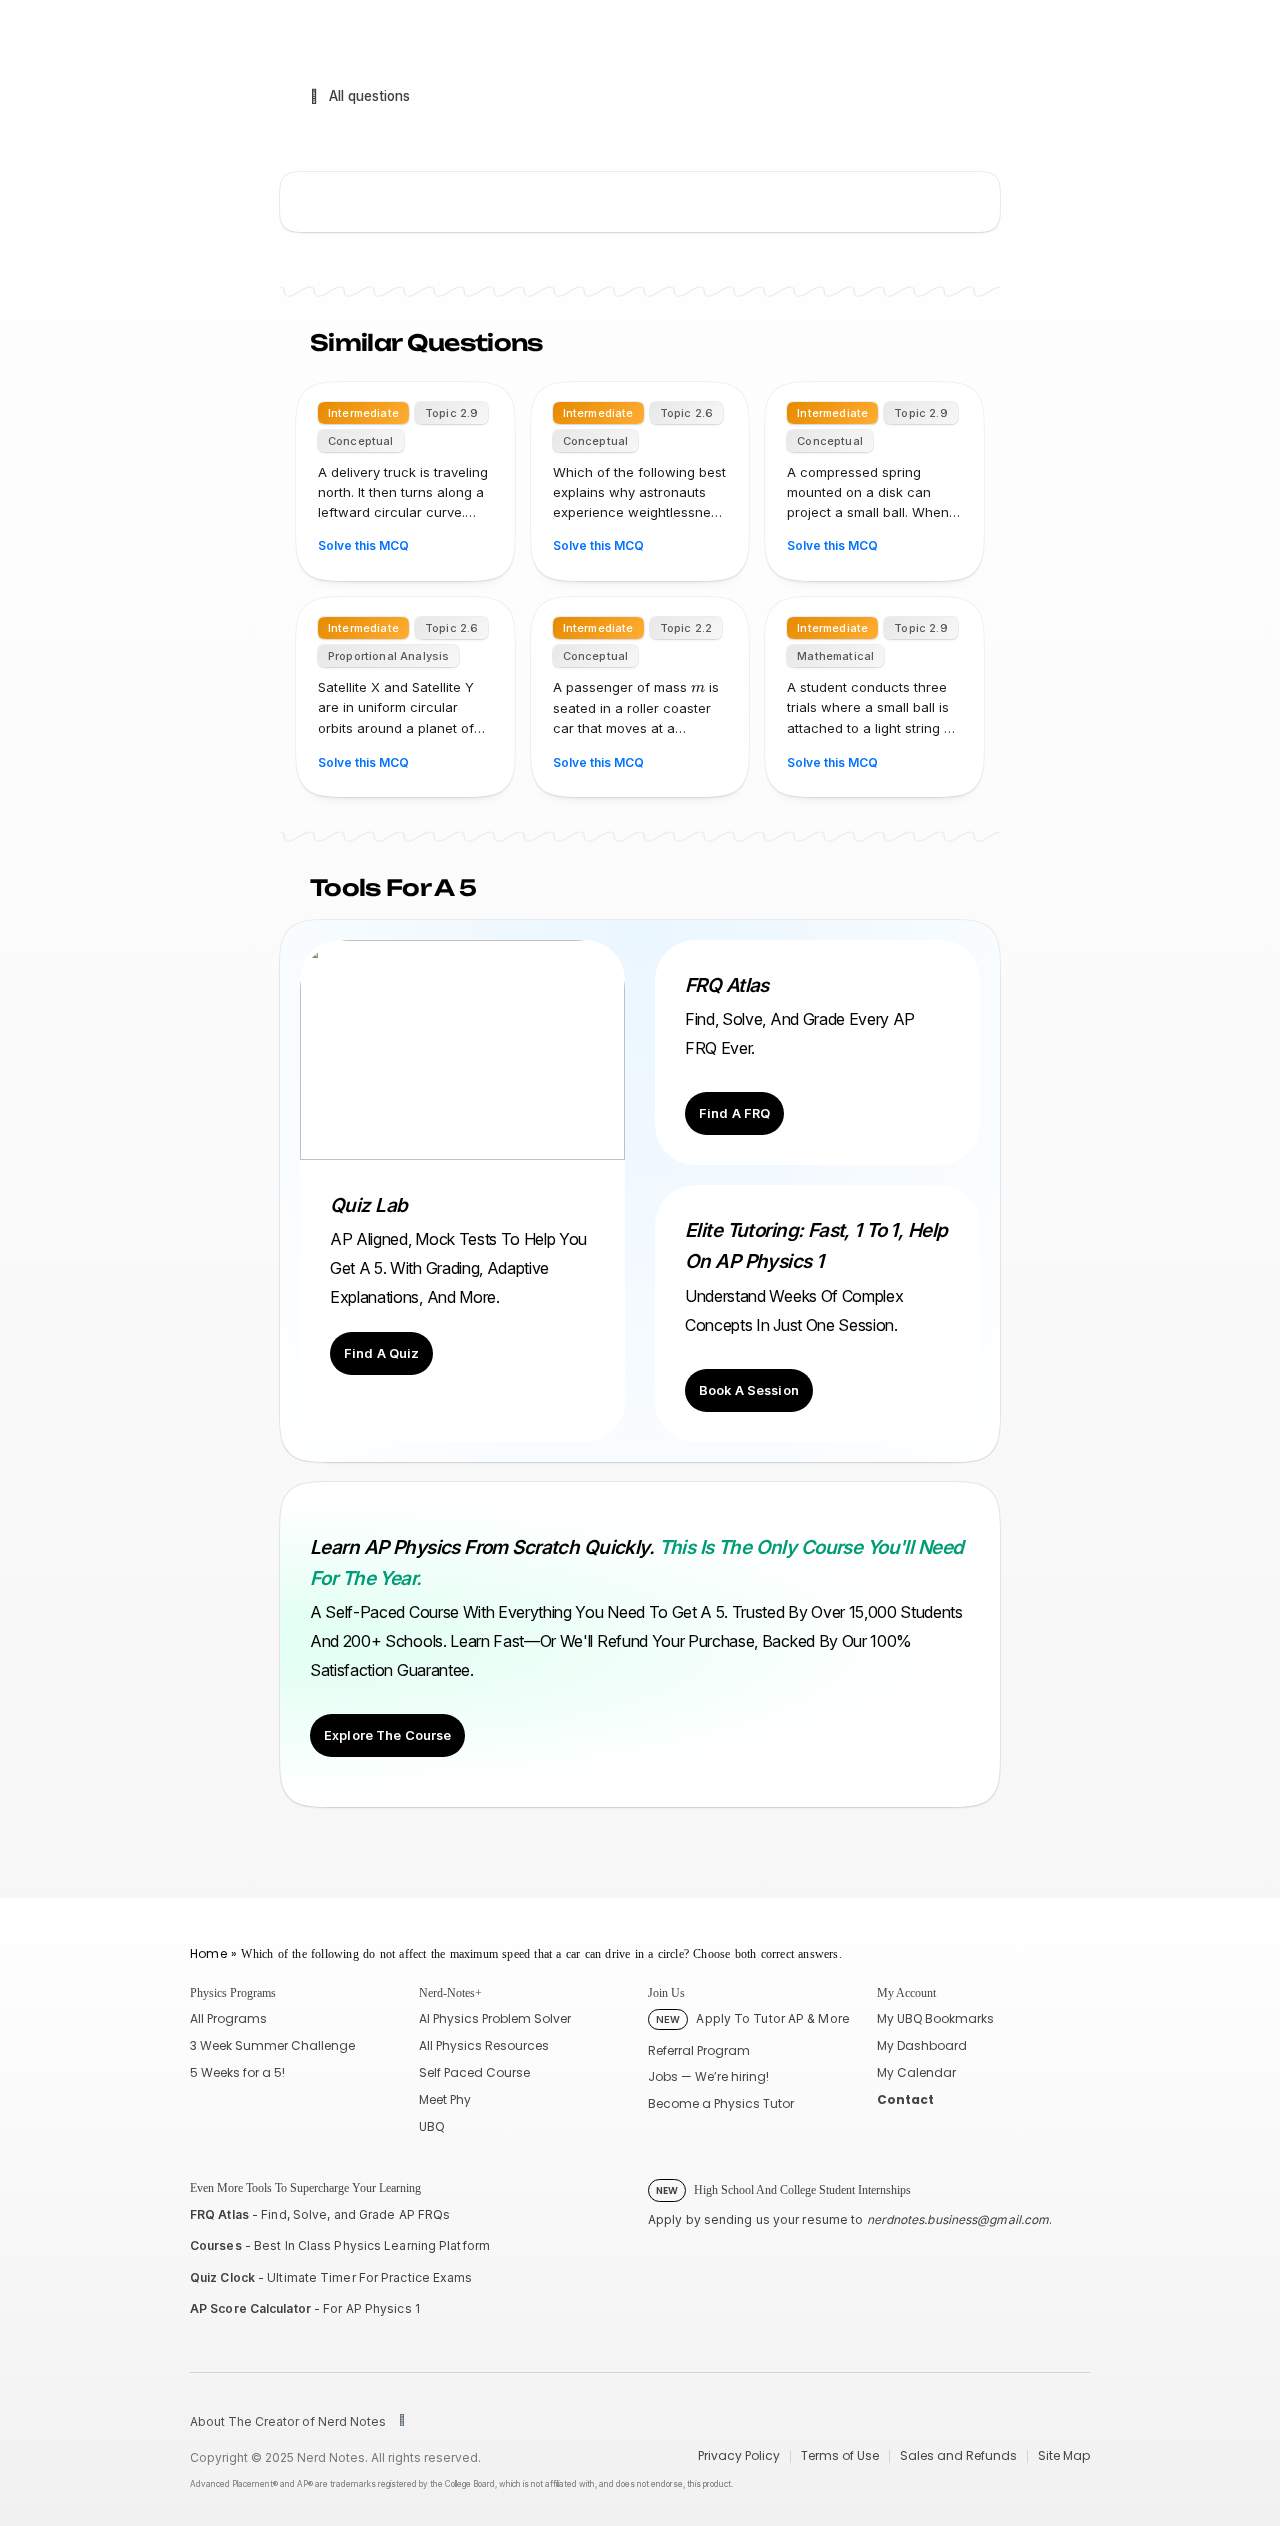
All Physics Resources (484, 2045)
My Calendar (916, 2072)
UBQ (431, 2126)
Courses (216, 2245)
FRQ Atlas (219, 2214)
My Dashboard (922, 2045)
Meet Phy (445, 2099)
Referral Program (699, 2050)
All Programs (228, 2018)
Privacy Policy (739, 2456)
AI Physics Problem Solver (495, 2018)
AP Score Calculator (250, 2308)
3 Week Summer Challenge (272, 2045)
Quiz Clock (222, 2277)
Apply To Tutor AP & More (753, 2018)
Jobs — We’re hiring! (708, 2076)
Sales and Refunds (958, 2456)
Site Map (1064, 2456)
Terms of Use (840, 2456)
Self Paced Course (474, 2072)
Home (208, 1953)
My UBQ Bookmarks (935, 2018)
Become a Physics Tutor (721, 2103)
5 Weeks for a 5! (237, 2072)
